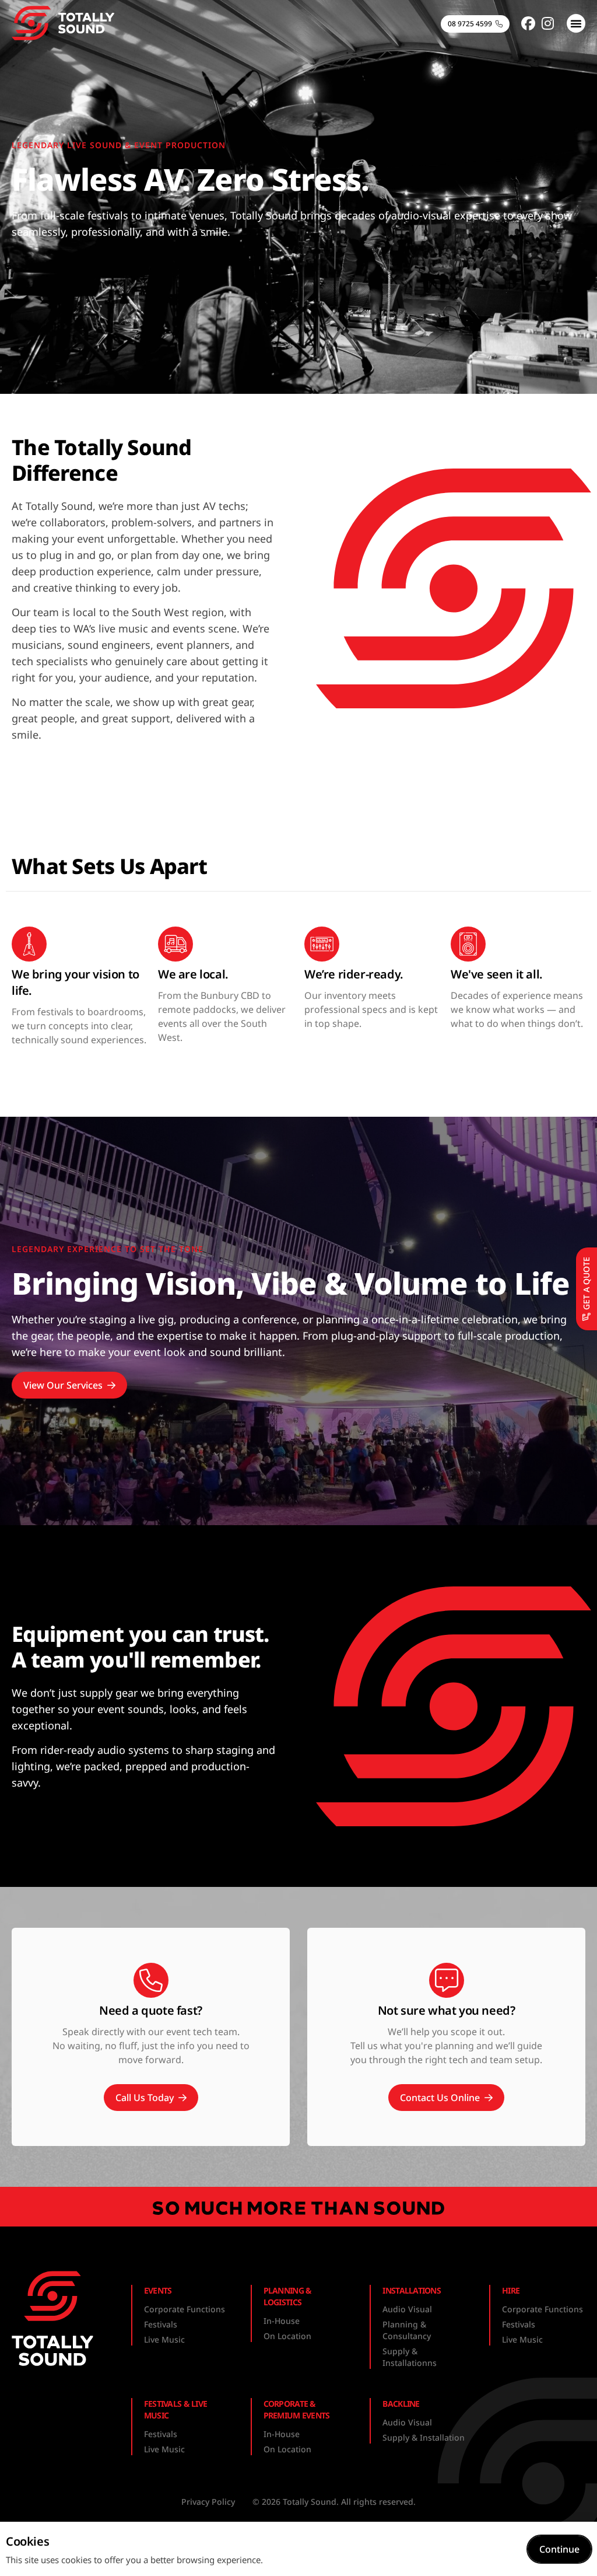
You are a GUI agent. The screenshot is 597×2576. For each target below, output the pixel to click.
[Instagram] (548, 23)
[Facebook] (528, 23)
